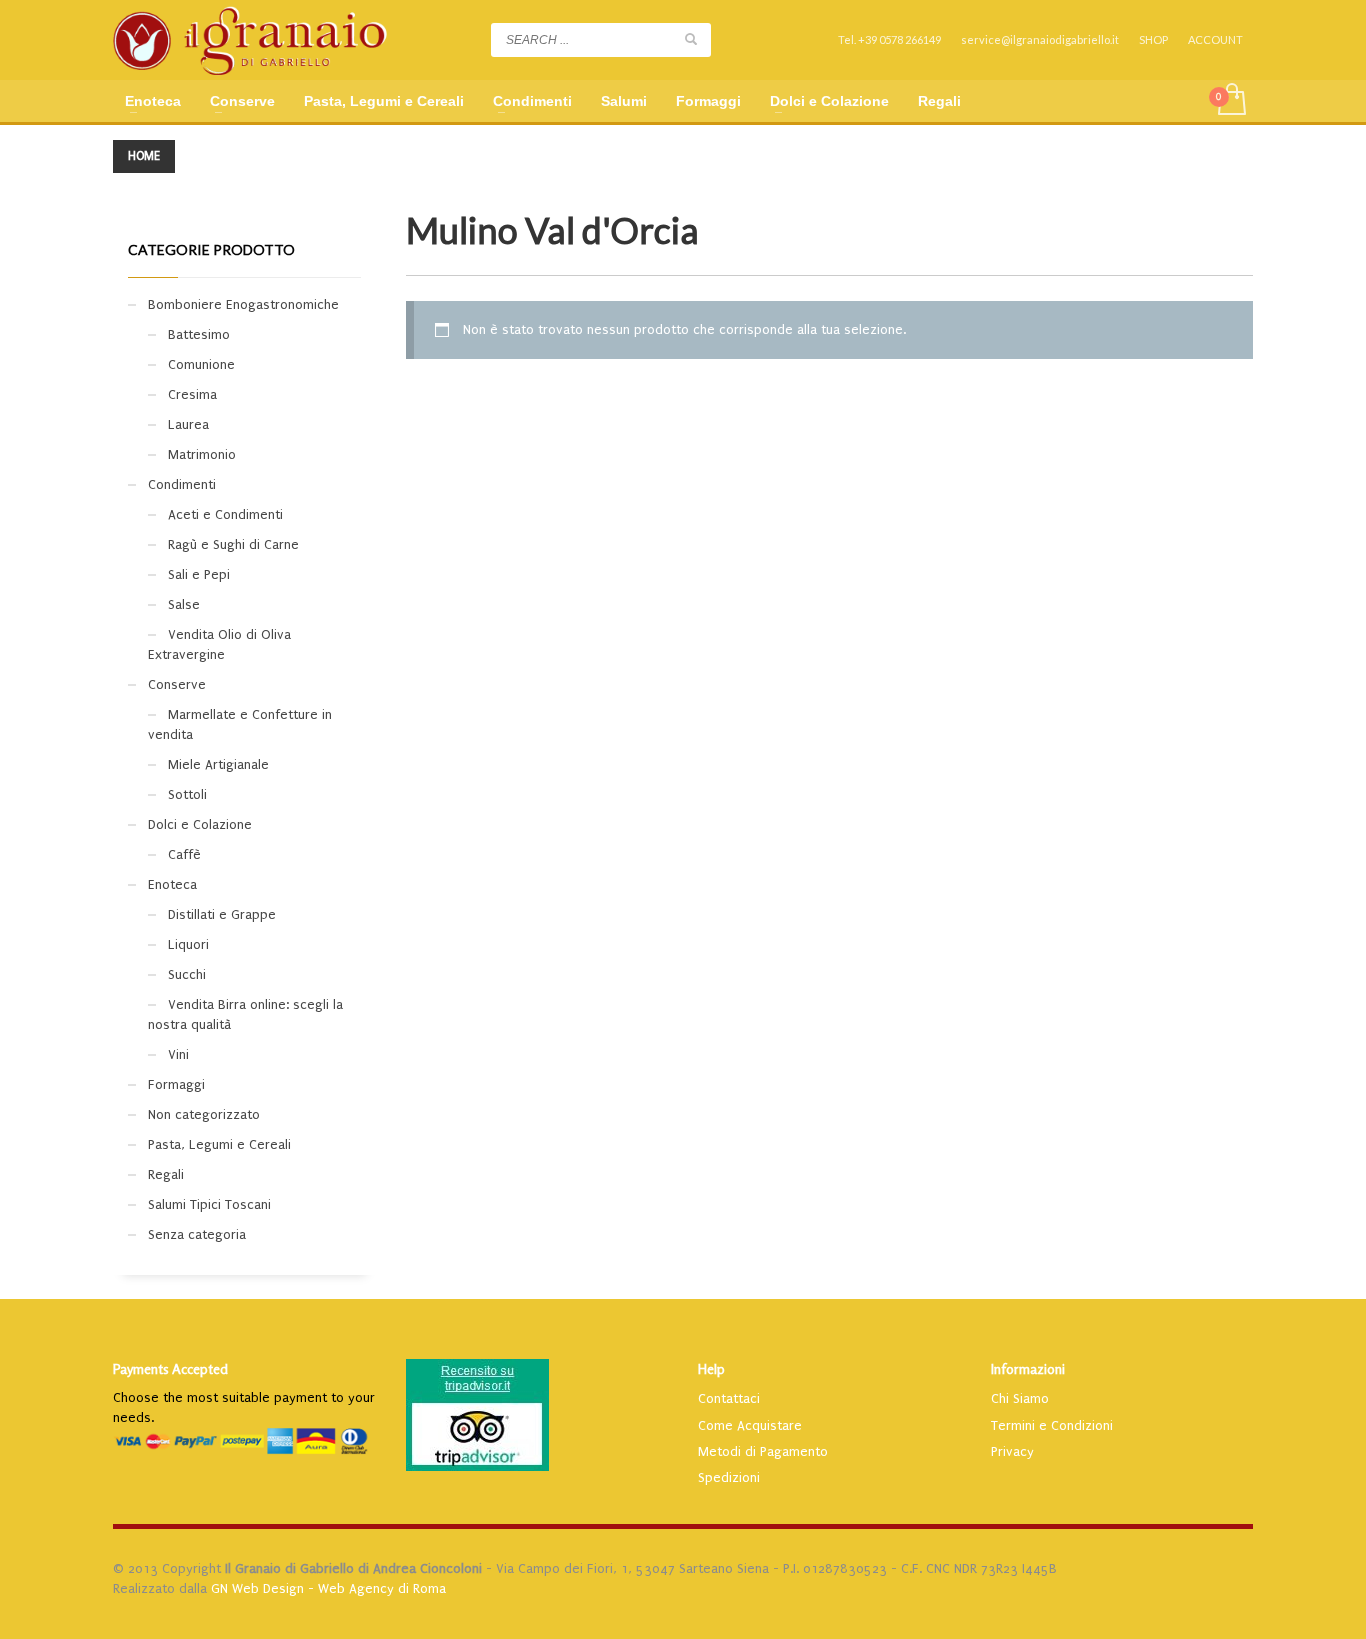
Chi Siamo (1020, 1398)
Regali (166, 1174)
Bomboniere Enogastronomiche (243, 304)
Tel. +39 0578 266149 (889, 39)
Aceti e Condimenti (225, 514)
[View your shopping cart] (1230, 101)
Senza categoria (197, 1234)
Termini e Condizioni (1052, 1425)
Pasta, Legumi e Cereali (219, 1144)
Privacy (1012, 1451)
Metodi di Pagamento (763, 1451)
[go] (691, 39)
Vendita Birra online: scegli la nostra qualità (245, 1014)
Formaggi (176, 1084)
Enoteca (172, 884)
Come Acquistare (750, 1425)
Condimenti (182, 484)
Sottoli (187, 794)
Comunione (201, 364)
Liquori (188, 944)
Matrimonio (202, 454)
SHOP (1153, 39)
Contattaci (729, 1398)
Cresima (192, 394)
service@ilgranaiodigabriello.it (1040, 39)
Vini (178, 1054)
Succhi (187, 974)
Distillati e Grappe (222, 914)
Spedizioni (729, 1477)
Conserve (177, 684)
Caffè (184, 854)
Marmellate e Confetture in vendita (240, 724)
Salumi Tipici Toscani (209, 1204)
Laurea (188, 424)
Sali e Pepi (199, 574)
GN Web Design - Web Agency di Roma (328, 1588)
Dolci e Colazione (200, 824)
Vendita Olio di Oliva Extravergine (219, 644)
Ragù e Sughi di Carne (233, 544)
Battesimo (199, 334)
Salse (184, 604)
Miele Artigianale (218, 764)
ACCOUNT (1215, 39)
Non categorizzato (204, 1114)
